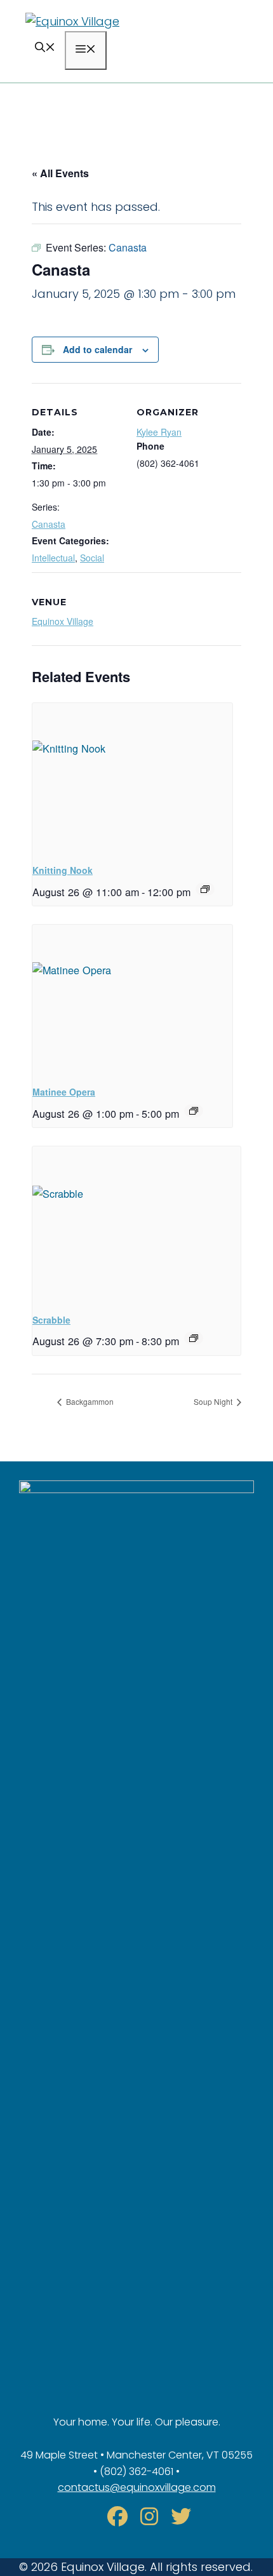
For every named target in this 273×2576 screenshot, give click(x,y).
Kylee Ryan (159, 432)
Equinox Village (63, 621)
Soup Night (214, 1401)
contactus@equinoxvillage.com (137, 2487)
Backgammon (89, 1401)
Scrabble (51, 1320)
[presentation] (132, 778)
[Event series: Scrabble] (194, 1338)
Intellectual (53, 558)
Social (92, 558)
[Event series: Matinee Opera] (194, 1111)
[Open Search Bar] (45, 49)
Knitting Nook (63, 870)
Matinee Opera (64, 1092)
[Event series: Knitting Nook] (205, 889)
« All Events (60, 173)
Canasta (49, 524)
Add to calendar (97, 349)
